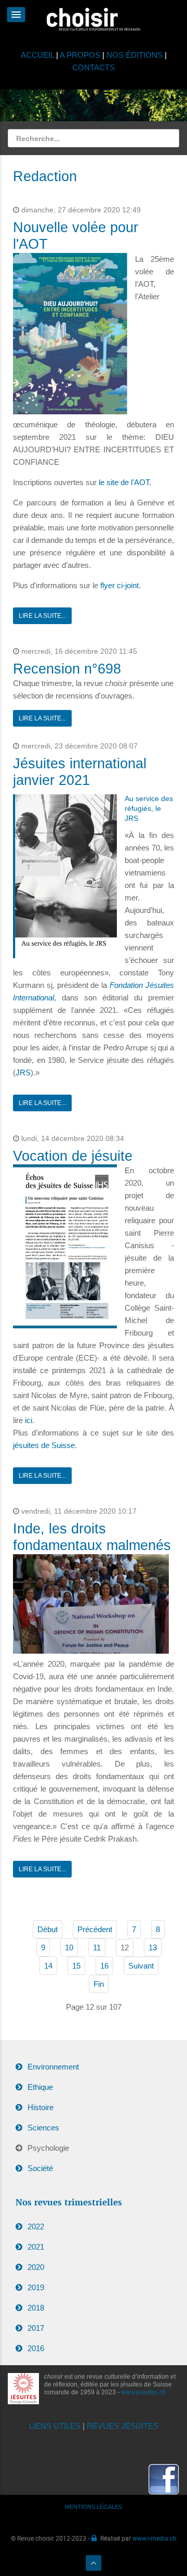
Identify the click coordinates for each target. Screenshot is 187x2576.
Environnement (53, 2067)
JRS (23, 1073)
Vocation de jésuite (73, 1156)
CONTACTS (94, 67)
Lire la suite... (42, 616)
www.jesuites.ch (144, 2392)
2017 (36, 2328)
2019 (36, 2287)
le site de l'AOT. (125, 482)
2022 (36, 2226)
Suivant (141, 1966)
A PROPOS (80, 55)
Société (40, 2168)
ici (29, 1420)
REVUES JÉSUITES (123, 2426)
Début (48, 1929)
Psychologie (48, 2148)
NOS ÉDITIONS (135, 55)
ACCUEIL (38, 55)
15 (76, 1966)
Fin (99, 1984)
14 (48, 1966)
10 (69, 1947)
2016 (36, 2348)
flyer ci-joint (119, 585)
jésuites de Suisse (44, 1445)
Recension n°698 (67, 669)
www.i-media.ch (155, 2538)
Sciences (43, 2128)
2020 (36, 2267)
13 (153, 1947)
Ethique (40, 2087)
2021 (36, 2247)
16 (104, 1966)
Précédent (95, 1929)
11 (97, 1947)
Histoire (41, 2107)
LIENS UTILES (55, 2426)
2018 (36, 2308)
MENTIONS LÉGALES (94, 2507)
